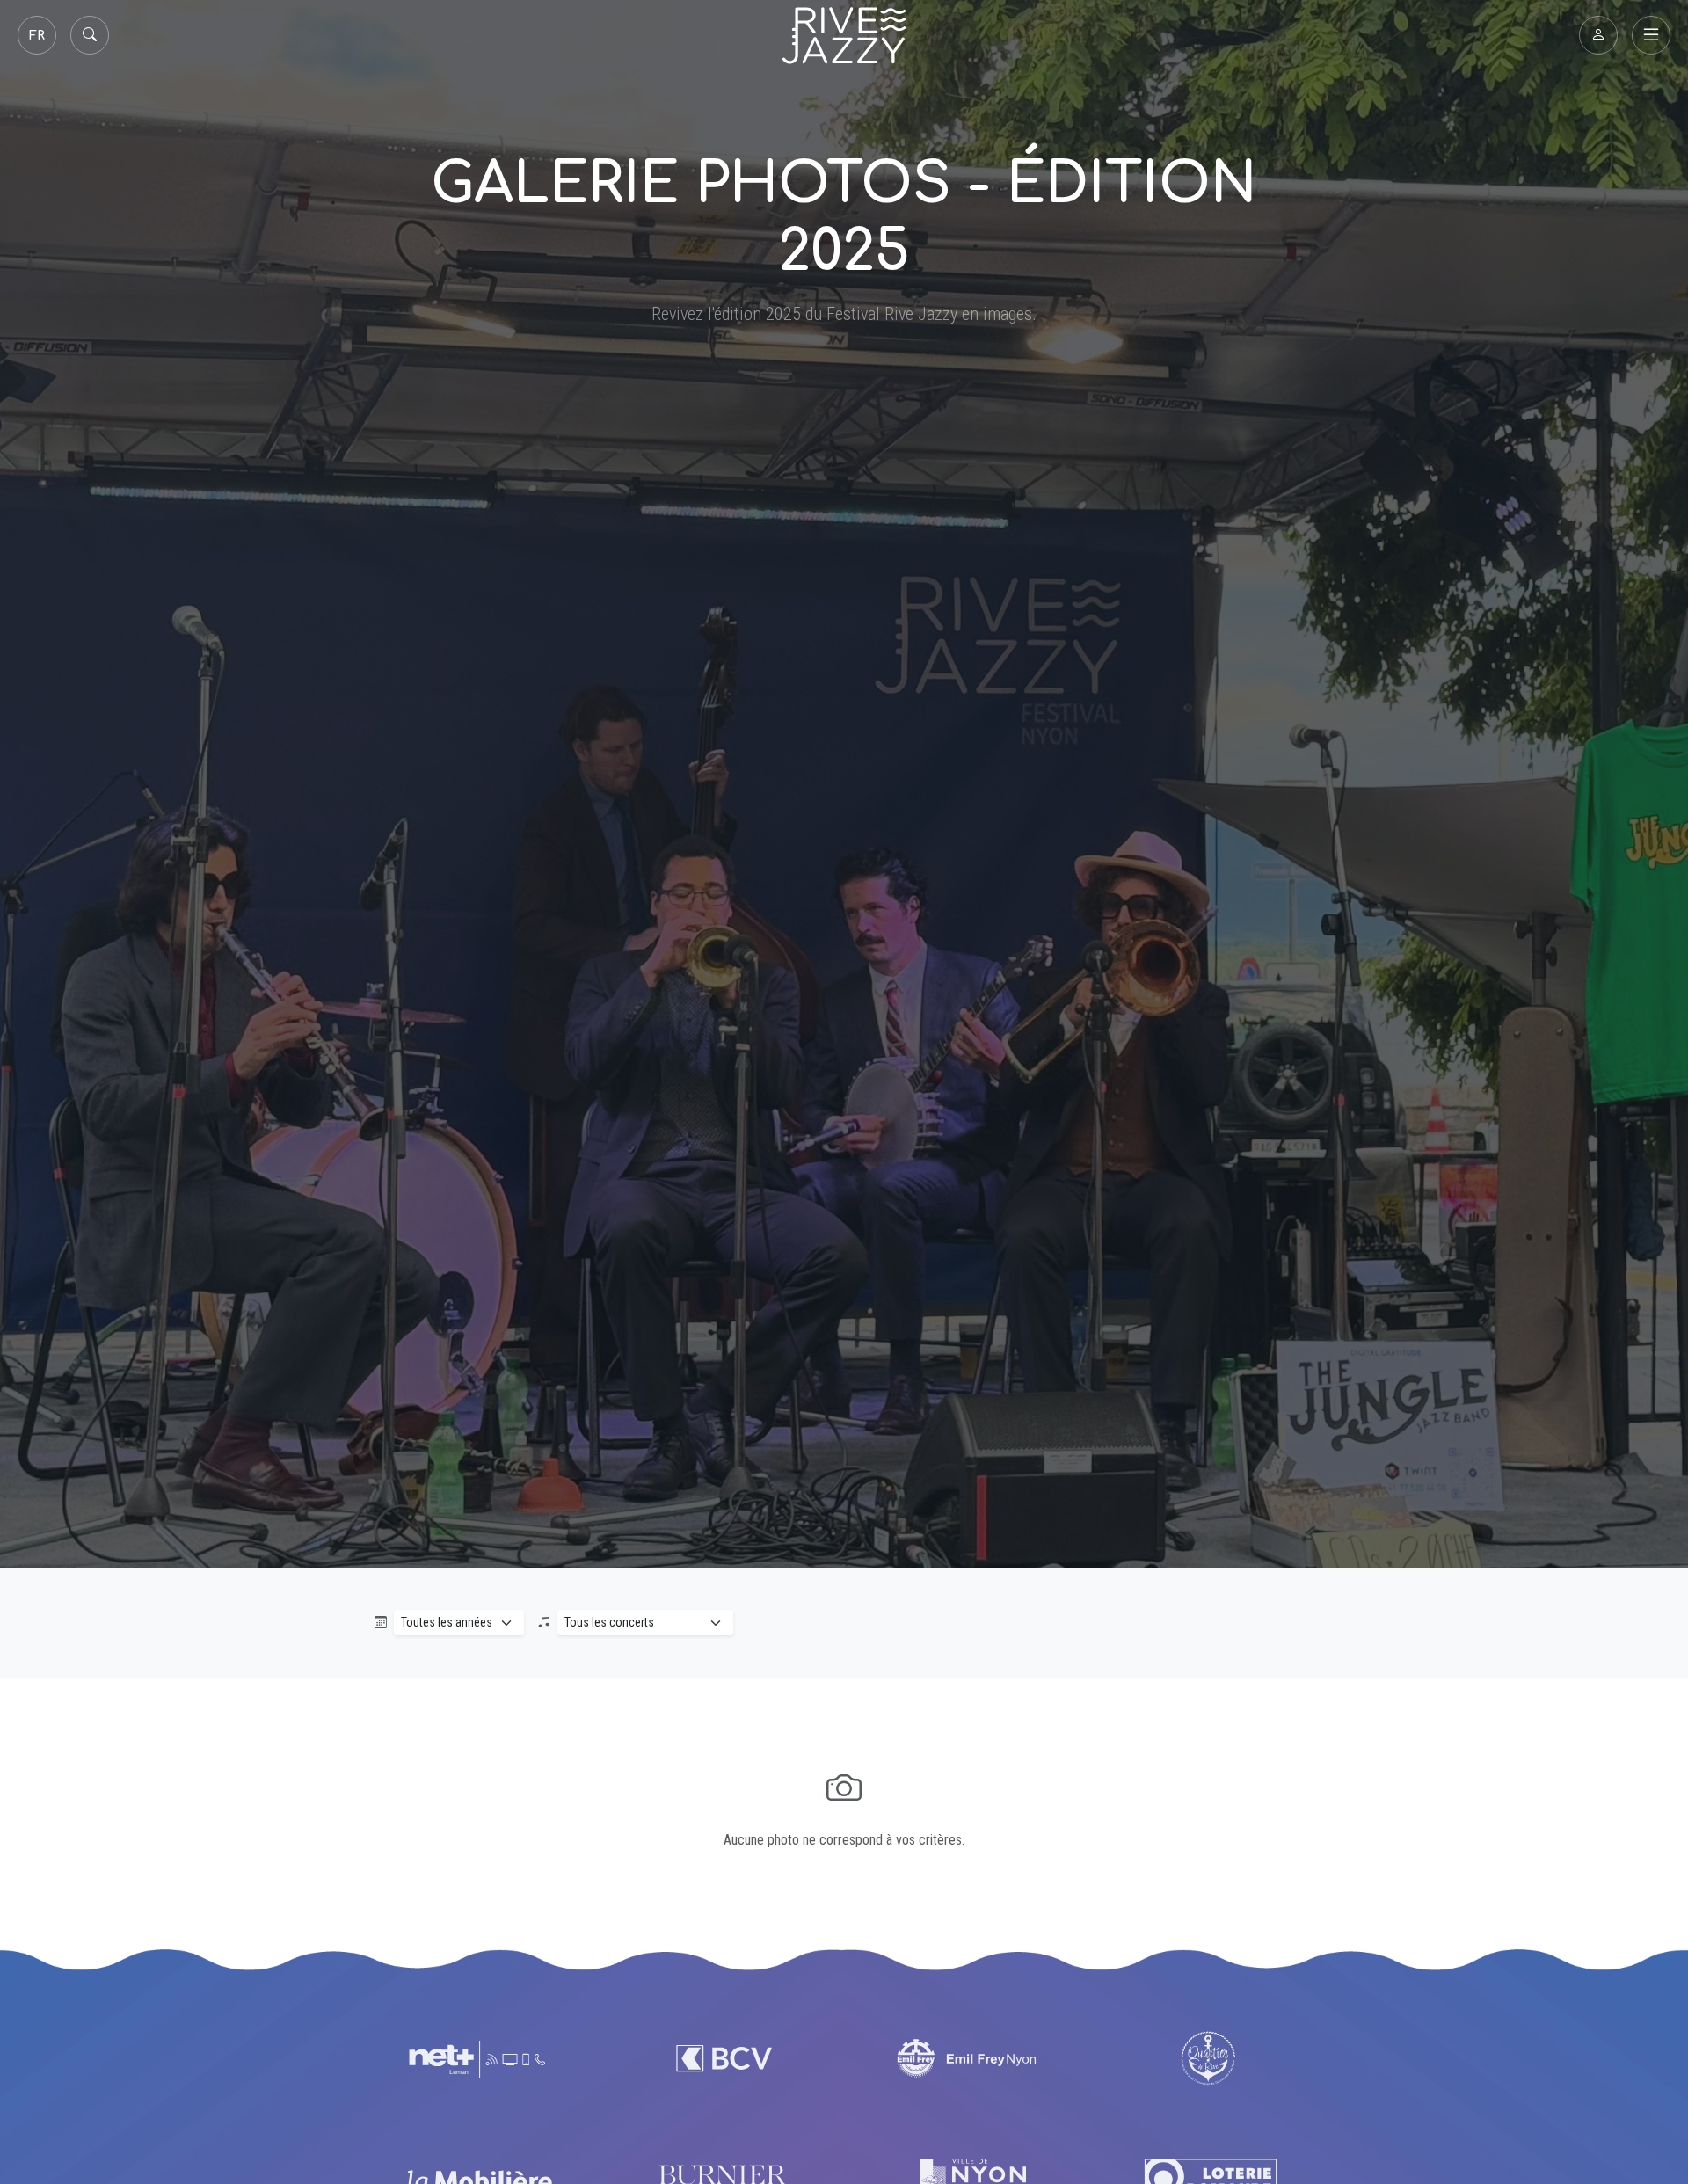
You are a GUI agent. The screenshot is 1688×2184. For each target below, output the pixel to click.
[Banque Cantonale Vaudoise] (722, 2058)
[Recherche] (90, 35)
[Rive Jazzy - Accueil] (844, 36)
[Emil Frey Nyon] (966, 2058)
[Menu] (1651, 35)
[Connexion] (1598, 35)
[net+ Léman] (479, 2058)
